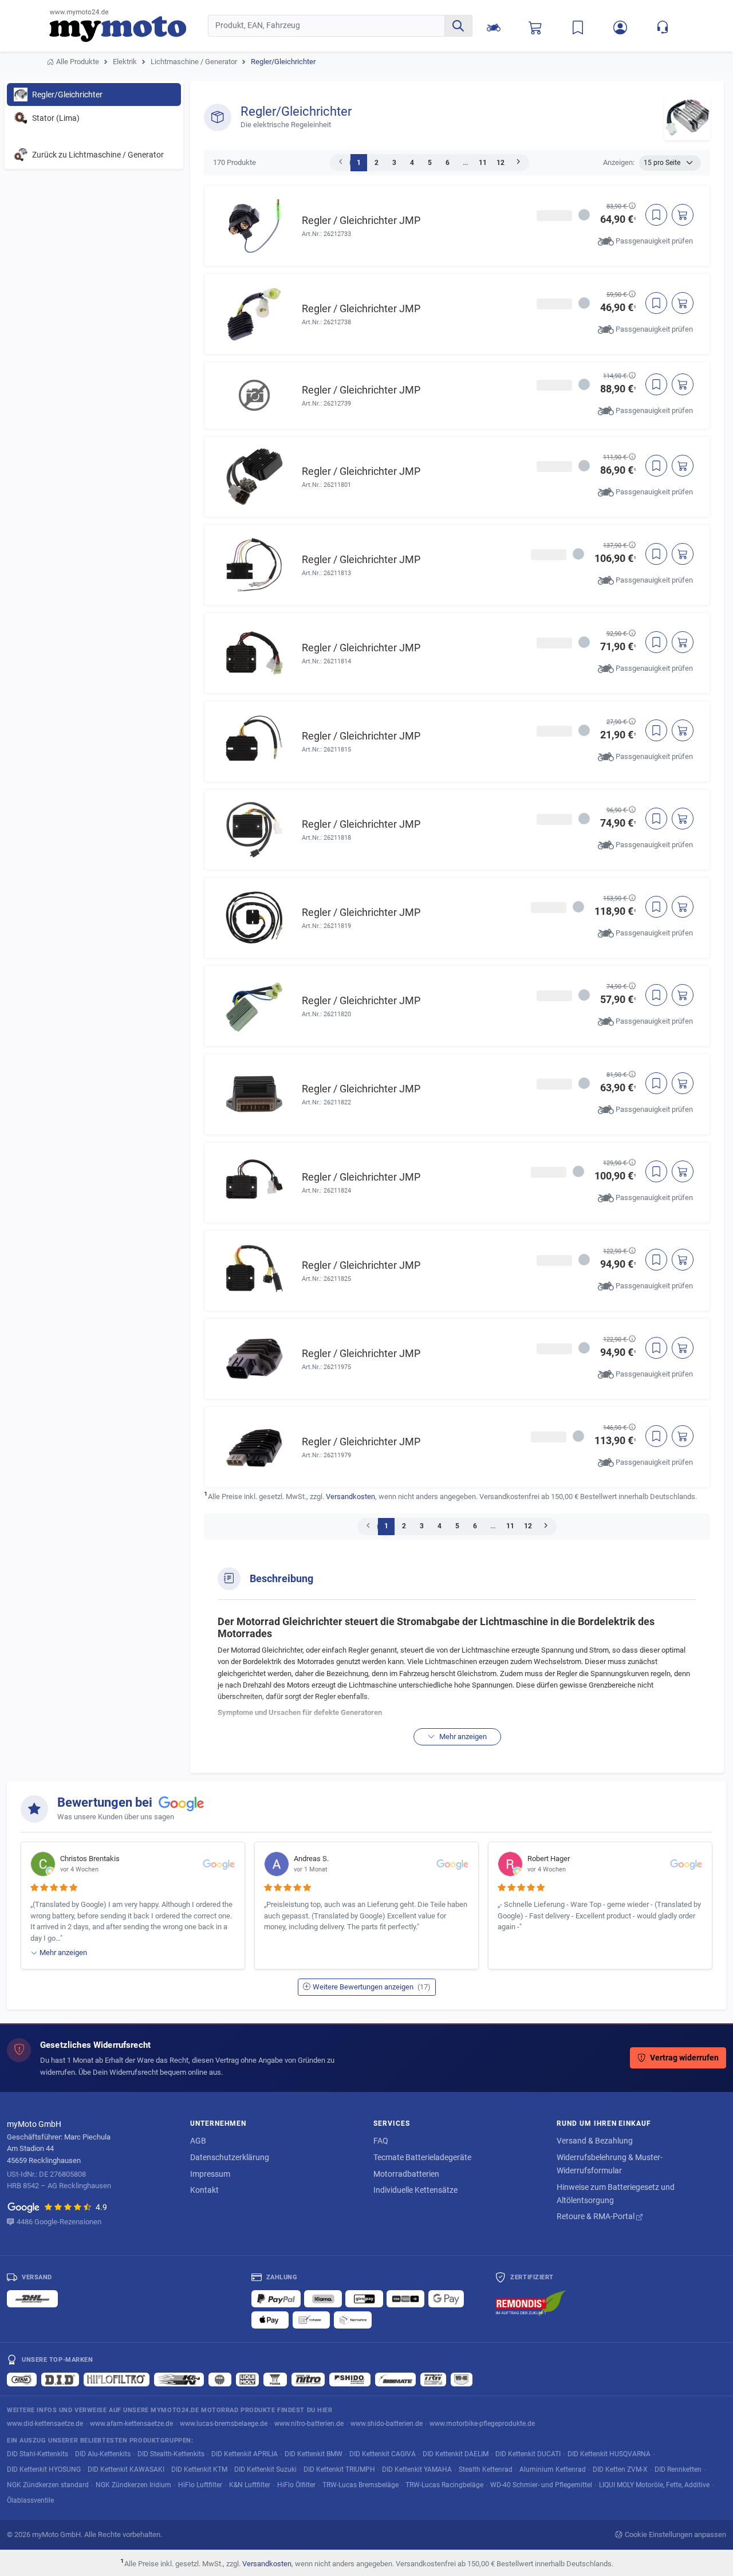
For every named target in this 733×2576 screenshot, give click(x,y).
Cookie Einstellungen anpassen (675, 2534)
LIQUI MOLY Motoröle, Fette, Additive (654, 2485)
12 (501, 163)
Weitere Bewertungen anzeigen (372, 1987)
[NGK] (220, 2380)
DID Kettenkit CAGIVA (383, 2454)
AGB (198, 2141)
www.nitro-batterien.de (309, 2423)
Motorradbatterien (406, 2174)
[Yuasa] (275, 2380)
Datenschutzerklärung (230, 2157)
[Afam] (22, 2380)
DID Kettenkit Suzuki (265, 2469)
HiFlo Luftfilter (200, 2485)
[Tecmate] (395, 2380)
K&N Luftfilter (250, 2485)
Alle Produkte (78, 62)
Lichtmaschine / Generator (194, 62)
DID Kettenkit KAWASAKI (126, 2469)
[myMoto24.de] (129, 26)
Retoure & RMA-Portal (596, 2216)
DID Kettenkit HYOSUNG (44, 2469)
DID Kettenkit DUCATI (528, 2454)
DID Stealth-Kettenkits (171, 2454)
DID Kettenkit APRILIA (245, 2454)
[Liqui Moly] (247, 2380)
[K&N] (179, 2380)
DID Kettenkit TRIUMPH (339, 2469)
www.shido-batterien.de (387, 2423)
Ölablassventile (30, 2500)
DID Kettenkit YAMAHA (417, 2469)
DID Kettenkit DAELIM (456, 2454)
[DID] (60, 2380)
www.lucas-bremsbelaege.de (224, 2423)
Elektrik (125, 62)
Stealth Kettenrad (486, 2469)
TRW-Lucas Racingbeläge (444, 2485)
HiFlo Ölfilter (296, 2485)
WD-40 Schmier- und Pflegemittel (541, 2485)
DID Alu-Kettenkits (103, 2454)
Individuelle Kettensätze (415, 2190)
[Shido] (350, 2380)
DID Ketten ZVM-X (620, 2469)
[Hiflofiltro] (117, 2380)
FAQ (381, 2141)
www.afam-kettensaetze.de (131, 2423)
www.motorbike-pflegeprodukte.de (482, 2423)
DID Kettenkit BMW (314, 2454)
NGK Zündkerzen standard (48, 2485)
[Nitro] (308, 2380)
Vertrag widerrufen (684, 2058)
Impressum (210, 2174)
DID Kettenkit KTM (199, 2469)
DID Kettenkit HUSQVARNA (609, 2454)
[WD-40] (462, 2380)
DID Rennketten (678, 2469)
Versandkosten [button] (350, 1497)
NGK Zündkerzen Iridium (133, 2485)
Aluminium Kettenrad (553, 2469)
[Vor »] (518, 163)
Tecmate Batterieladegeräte (422, 2157)
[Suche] (458, 26)
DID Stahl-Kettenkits (38, 2454)
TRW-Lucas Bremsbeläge (360, 2485)
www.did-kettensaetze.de (45, 2423)
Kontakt (204, 2190)
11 (483, 163)
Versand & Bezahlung (595, 2141)
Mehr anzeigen (462, 1737)
